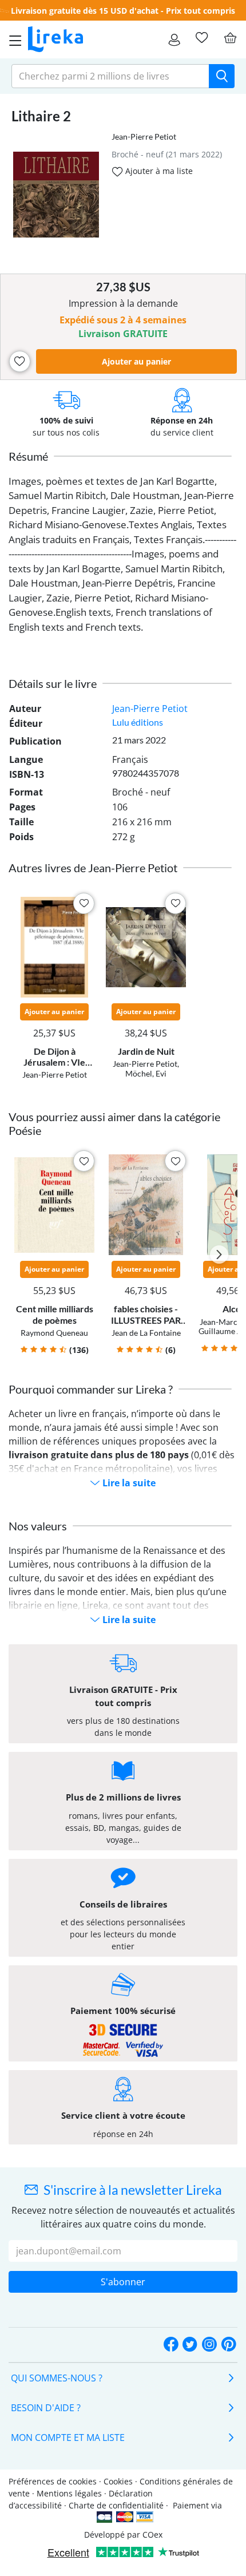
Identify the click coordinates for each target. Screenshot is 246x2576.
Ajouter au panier (136, 361)
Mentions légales (69, 2493)
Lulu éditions (138, 722)
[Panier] (230, 38)
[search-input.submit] (222, 76)
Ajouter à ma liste (158, 171)
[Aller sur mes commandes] (174, 39)
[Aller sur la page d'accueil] (55, 39)
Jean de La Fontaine (146, 1333)
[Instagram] (209, 2345)
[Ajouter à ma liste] (20, 361)
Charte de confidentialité (116, 2505)
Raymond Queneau (54, 1333)
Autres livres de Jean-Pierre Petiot (93, 868)
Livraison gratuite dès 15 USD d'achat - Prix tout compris (123, 11)
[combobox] (110, 76)
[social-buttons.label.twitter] (190, 2345)
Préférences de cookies (53, 2481)
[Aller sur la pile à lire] (201, 38)
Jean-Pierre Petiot (144, 136)
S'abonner (123, 2282)
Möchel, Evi (146, 1073)
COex (152, 2535)
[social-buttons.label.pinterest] (229, 2345)
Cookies (118, 2481)
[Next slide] (219, 1255)
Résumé (28, 456)
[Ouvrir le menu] (12, 39)
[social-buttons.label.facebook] (171, 2345)
